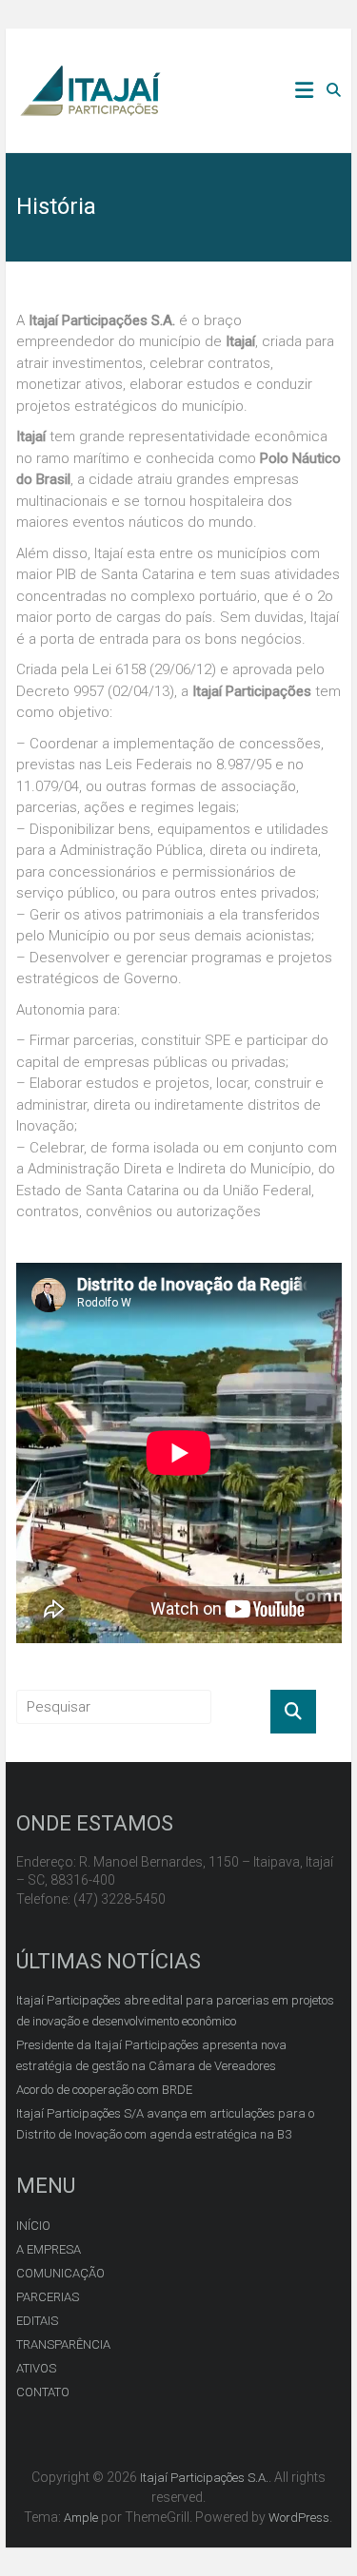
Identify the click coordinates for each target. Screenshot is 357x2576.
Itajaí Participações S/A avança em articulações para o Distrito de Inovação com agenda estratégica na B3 (165, 2124)
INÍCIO (33, 2226)
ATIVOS (36, 2368)
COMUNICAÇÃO (60, 2273)
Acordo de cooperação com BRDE (104, 2090)
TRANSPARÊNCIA (63, 2344)
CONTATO (43, 2392)
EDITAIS (37, 2321)
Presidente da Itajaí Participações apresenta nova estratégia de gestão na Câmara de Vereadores (151, 2055)
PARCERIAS (48, 2297)
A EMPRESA (49, 2249)
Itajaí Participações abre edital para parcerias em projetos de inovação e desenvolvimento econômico (175, 2011)
